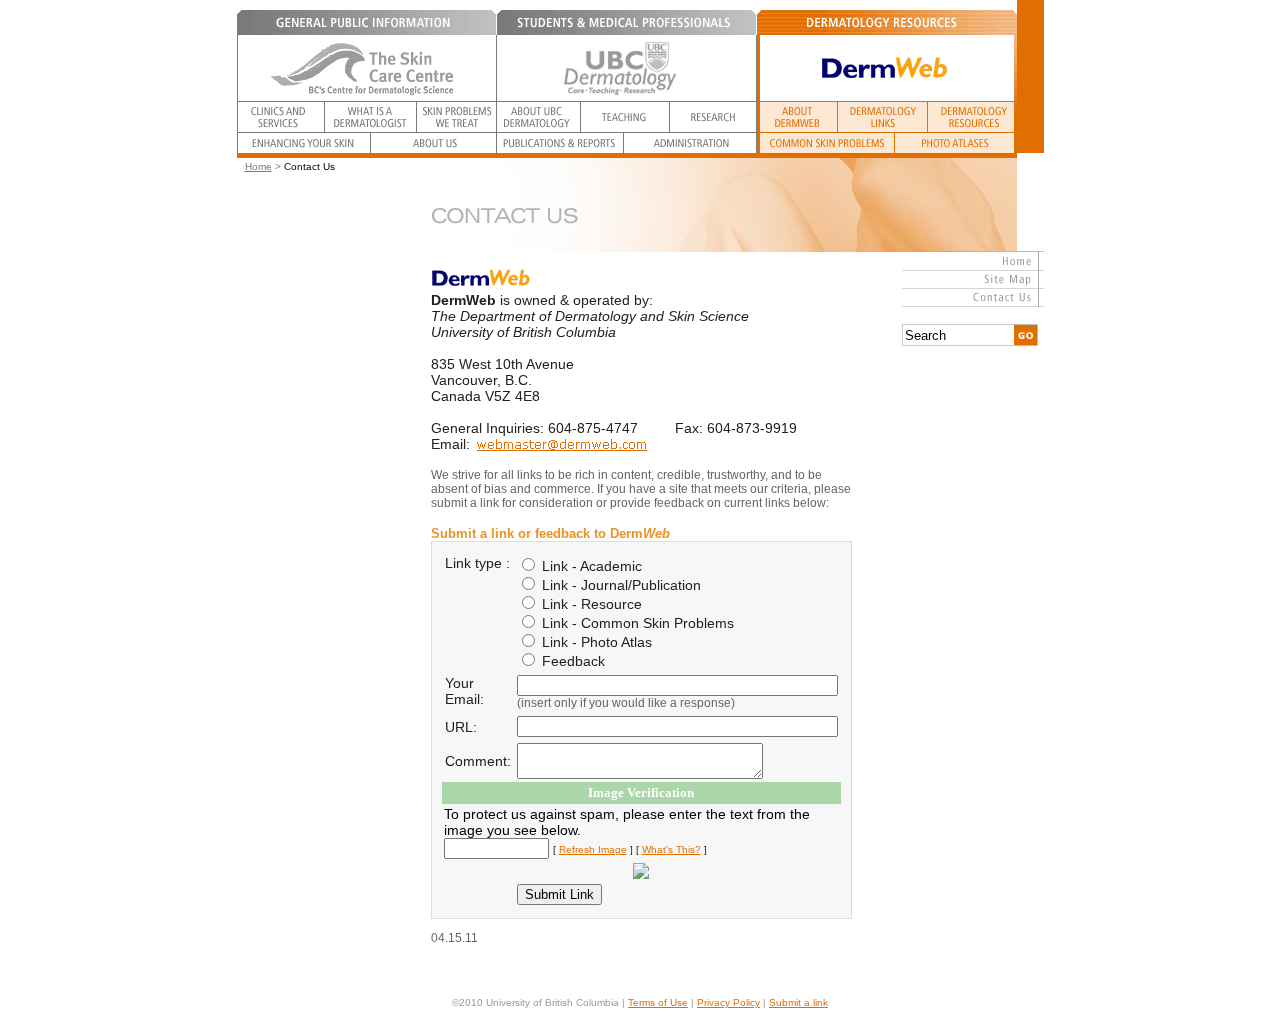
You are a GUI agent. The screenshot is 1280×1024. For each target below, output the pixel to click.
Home (258, 166)
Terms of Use (658, 1002)
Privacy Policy (728, 1002)
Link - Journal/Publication (619, 585)
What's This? (671, 849)
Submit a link (798, 1002)
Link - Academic (590, 566)
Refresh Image (593, 849)
